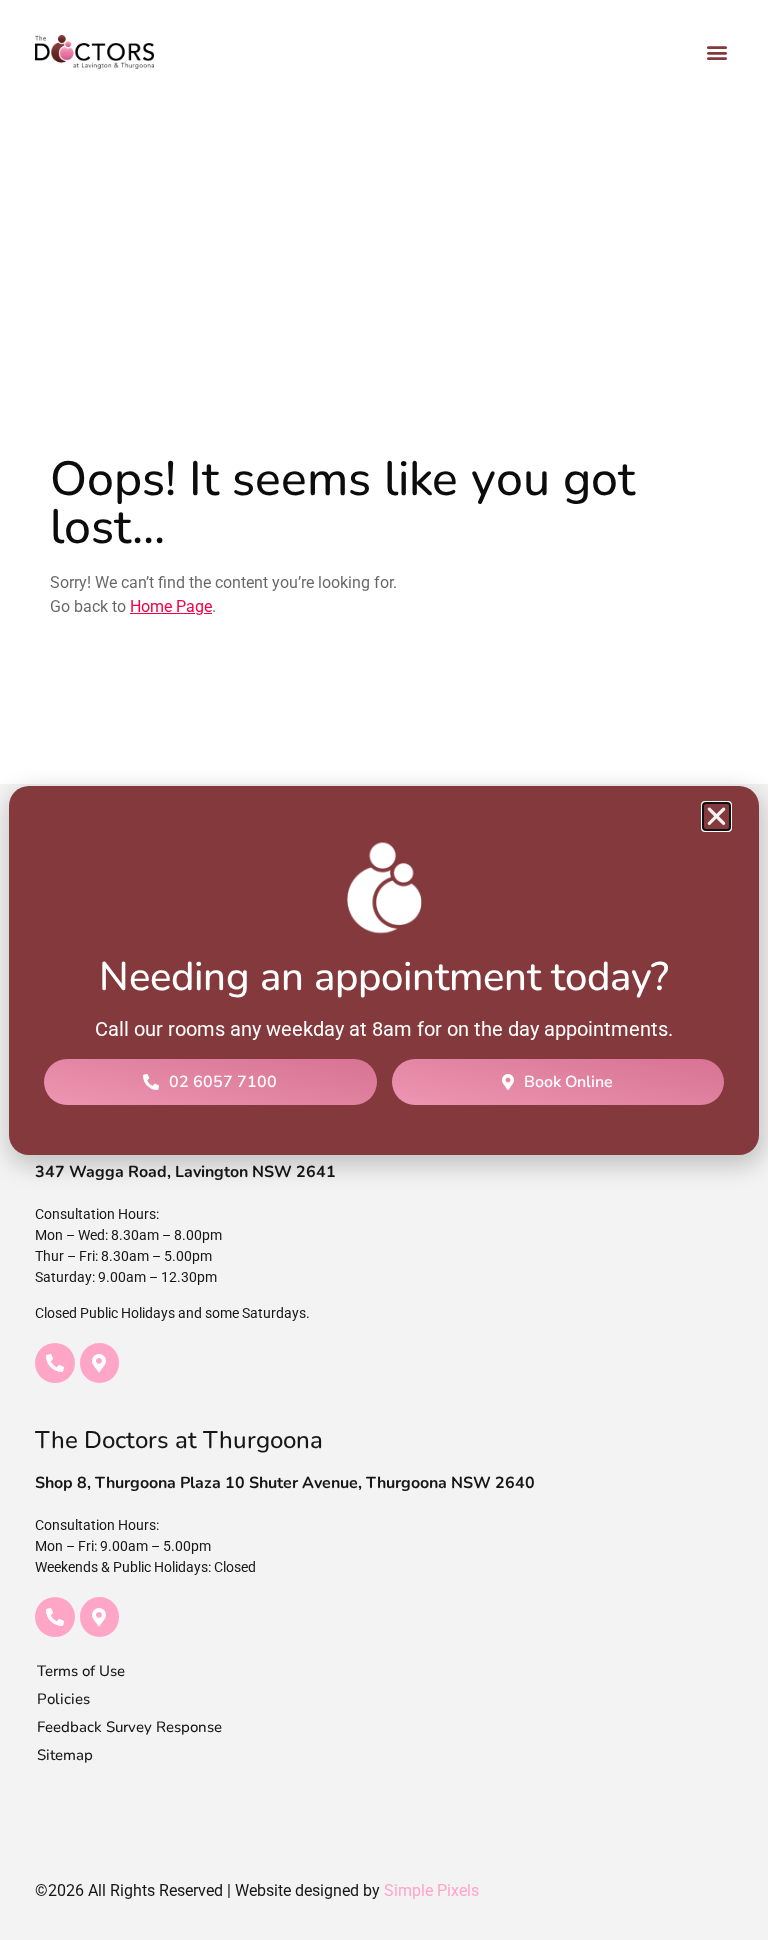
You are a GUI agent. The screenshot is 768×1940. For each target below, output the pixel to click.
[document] (384, 970)
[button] (716, 816)
